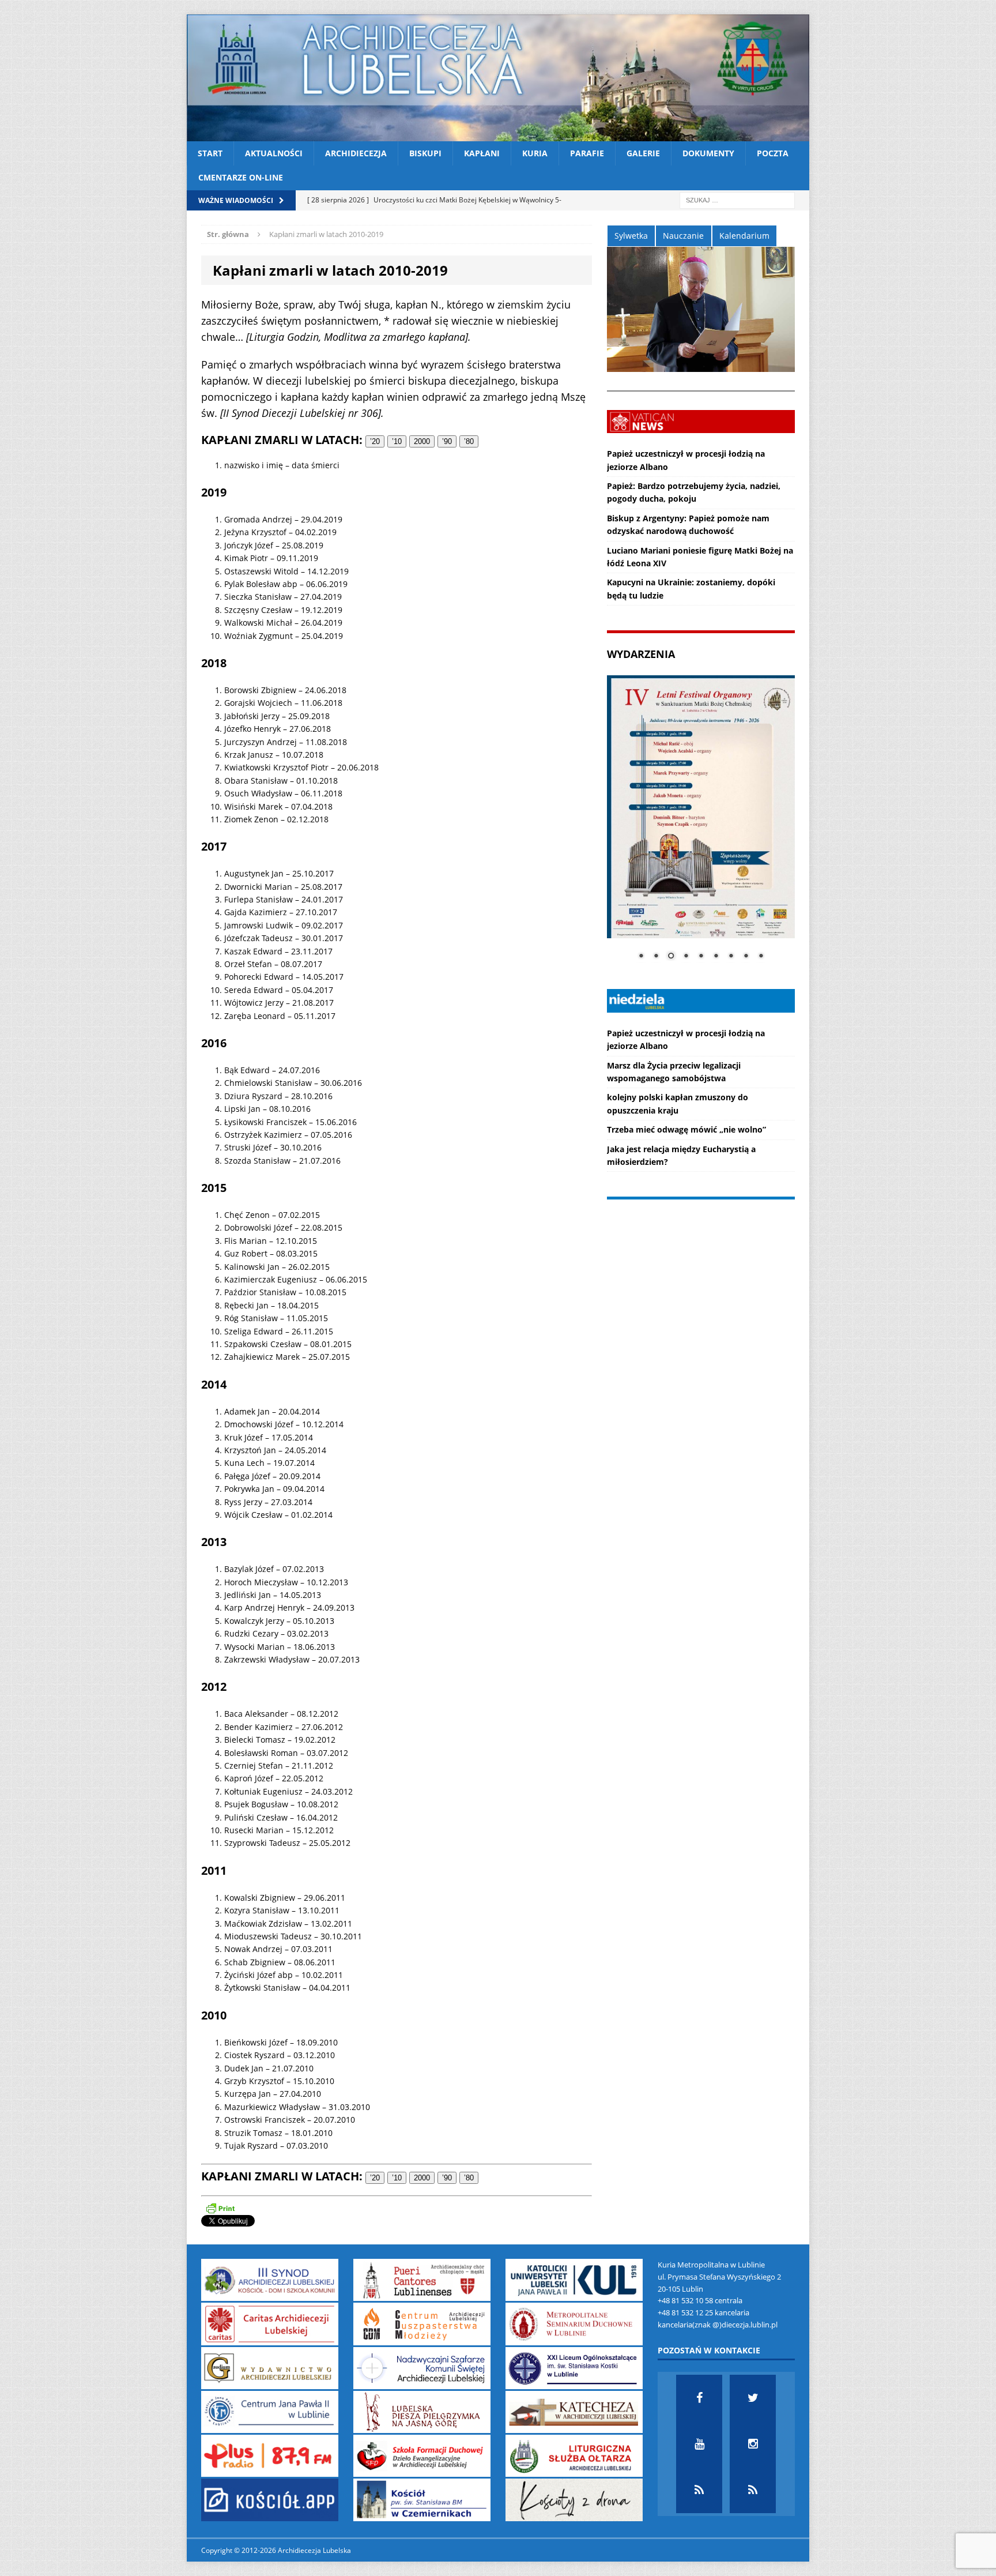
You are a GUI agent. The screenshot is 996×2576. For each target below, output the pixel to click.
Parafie (587, 153)
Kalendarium (744, 236)
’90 (447, 441)
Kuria (535, 153)
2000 (422, 441)
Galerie (643, 153)
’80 (469, 441)
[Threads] (753, 2490)
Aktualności (274, 153)
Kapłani (482, 153)
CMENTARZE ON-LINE (241, 177)
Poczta (773, 153)
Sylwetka (631, 236)
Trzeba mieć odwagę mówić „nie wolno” (686, 1129)
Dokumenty (708, 153)
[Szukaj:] (737, 199)
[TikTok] (699, 2490)
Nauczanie (683, 236)
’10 (397, 441)
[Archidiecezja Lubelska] (498, 78)
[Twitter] (753, 2398)
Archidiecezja (356, 153)
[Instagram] (753, 2444)
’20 (375, 441)
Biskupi (425, 153)
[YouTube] (699, 2444)
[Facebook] (699, 2398)
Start (210, 153)
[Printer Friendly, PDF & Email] (220, 2208)
